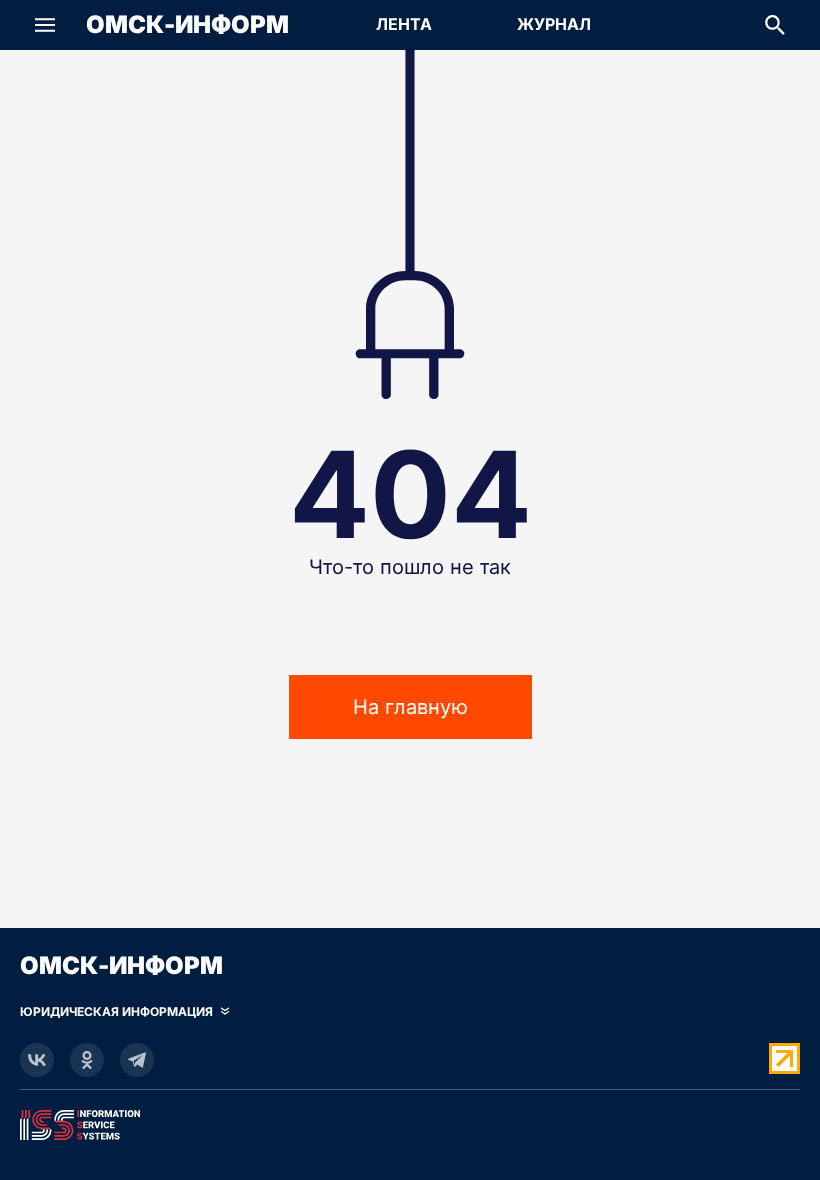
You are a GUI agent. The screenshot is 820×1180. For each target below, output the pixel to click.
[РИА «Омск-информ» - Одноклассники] (87, 1060)
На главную (410, 707)
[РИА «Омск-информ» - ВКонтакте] (37, 1060)
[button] (45, 25)
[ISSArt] (410, 1121)
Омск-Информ (187, 25)
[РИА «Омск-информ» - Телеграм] (137, 1060)
